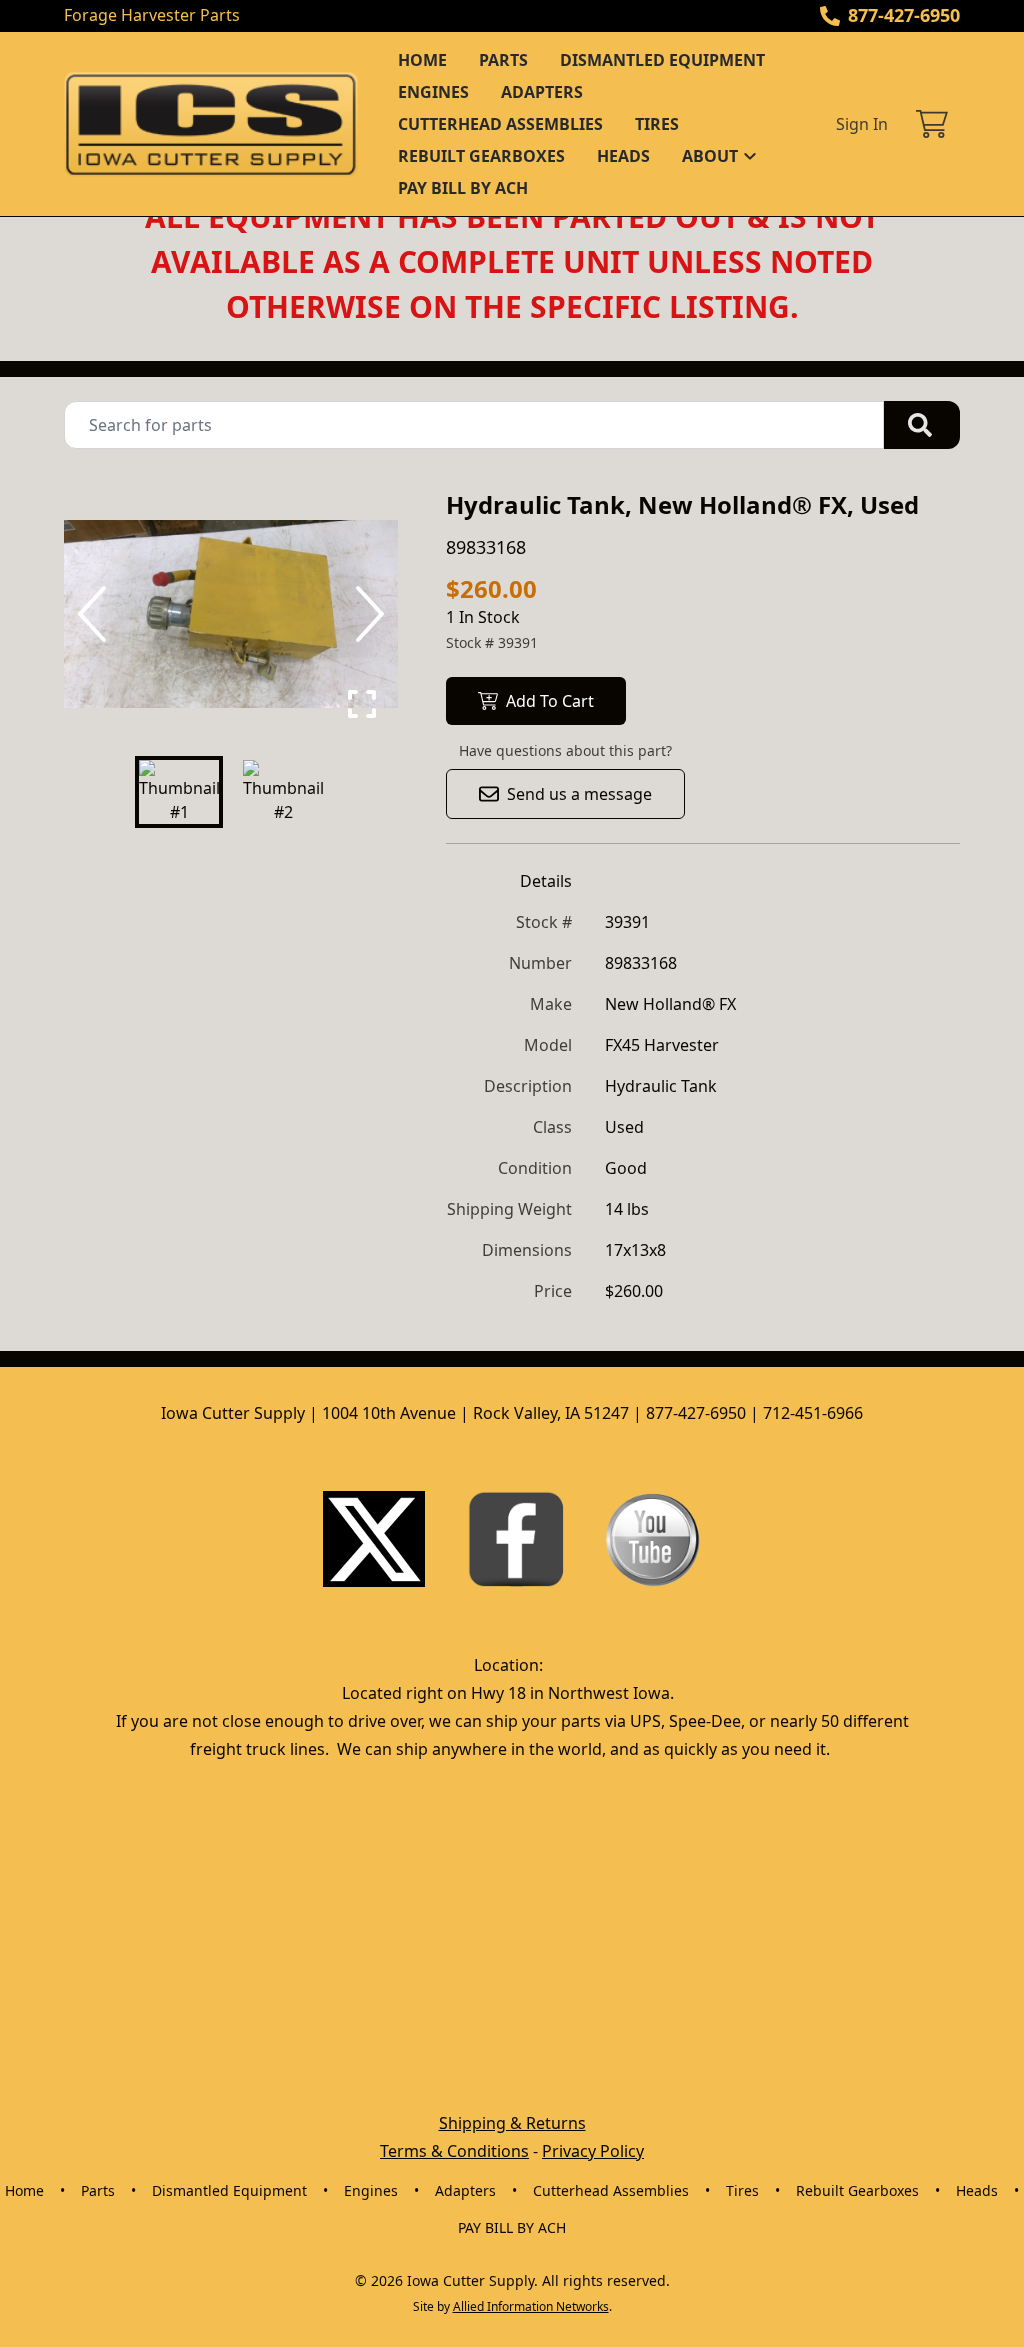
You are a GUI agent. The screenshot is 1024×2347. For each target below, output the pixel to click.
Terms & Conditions (454, 2151)
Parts (503, 60)
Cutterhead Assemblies (500, 124)
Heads (623, 156)
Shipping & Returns (512, 2123)
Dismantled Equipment (662, 60)
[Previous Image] (96, 614)
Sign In (862, 124)
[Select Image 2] (283, 792)
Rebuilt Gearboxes (481, 156)
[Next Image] (366, 614)
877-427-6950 (904, 15)
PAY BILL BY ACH (463, 188)
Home (422, 60)
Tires (657, 124)
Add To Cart (550, 701)
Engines (433, 92)
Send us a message (579, 794)
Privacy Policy (593, 2151)
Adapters (542, 92)
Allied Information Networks (531, 2306)
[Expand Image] (362, 704)
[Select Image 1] (179, 792)
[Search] (922, 425)
